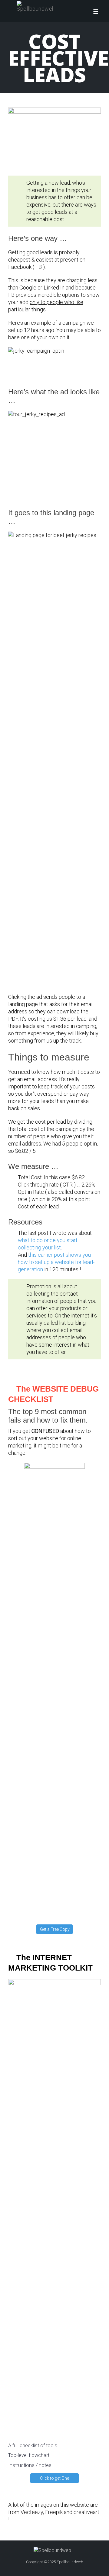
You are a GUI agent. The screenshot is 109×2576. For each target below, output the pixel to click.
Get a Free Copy (55, 1929)
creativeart (86, 2512)
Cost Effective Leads (58, 58)
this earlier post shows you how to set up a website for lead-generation (56, 1262)
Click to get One (54, 2478)
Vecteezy (32, 2512)
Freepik (54, 2512)
